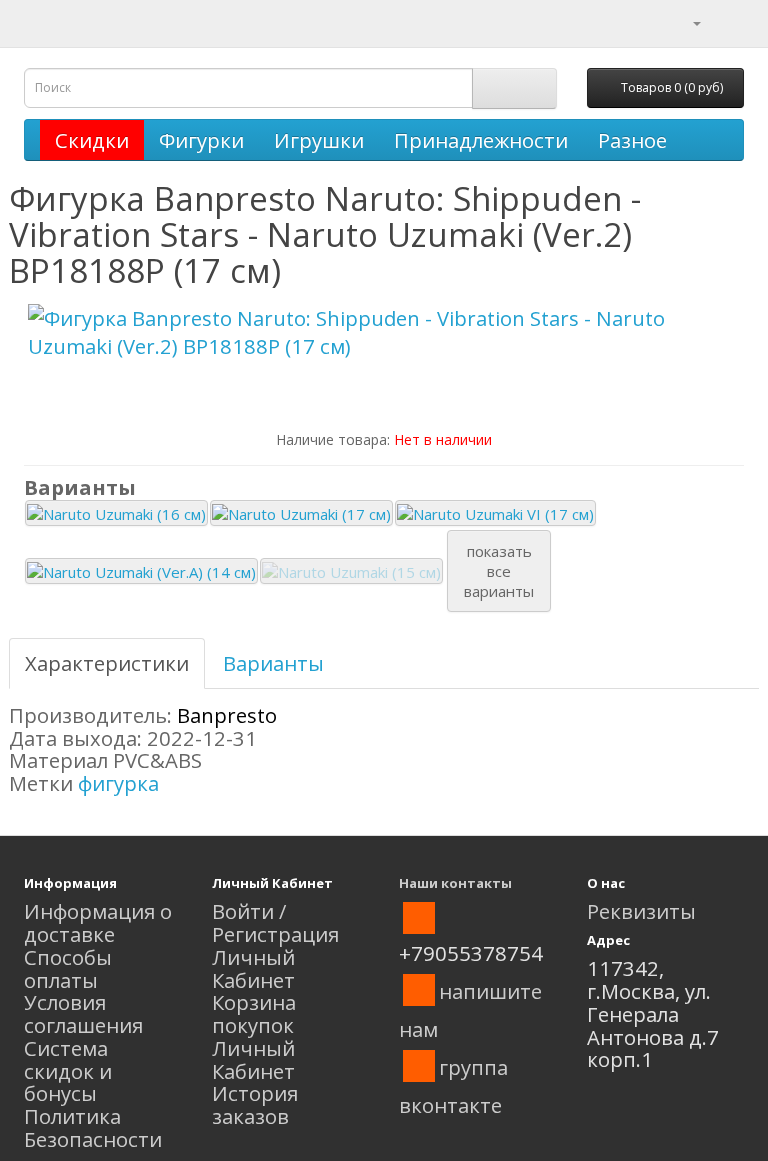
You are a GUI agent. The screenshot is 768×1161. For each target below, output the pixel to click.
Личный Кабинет (253, 968)
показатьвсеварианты (499, 571)
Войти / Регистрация (275, 922)
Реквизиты (641, 911)
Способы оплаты (68, 968)
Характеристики (107, 663)
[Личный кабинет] (684, 21)
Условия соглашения (83, 1013)
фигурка (118, 783)
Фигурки (201, 140)
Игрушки (319, 140)
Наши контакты (455, 883)
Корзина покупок (254, 1013)
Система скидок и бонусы (68, 1071)
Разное (632, 140)
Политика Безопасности (93, 1127)
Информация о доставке (98, 922)
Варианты (273, 663)
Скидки (92, 140)
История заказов (255, 1104)
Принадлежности (481, 140)
